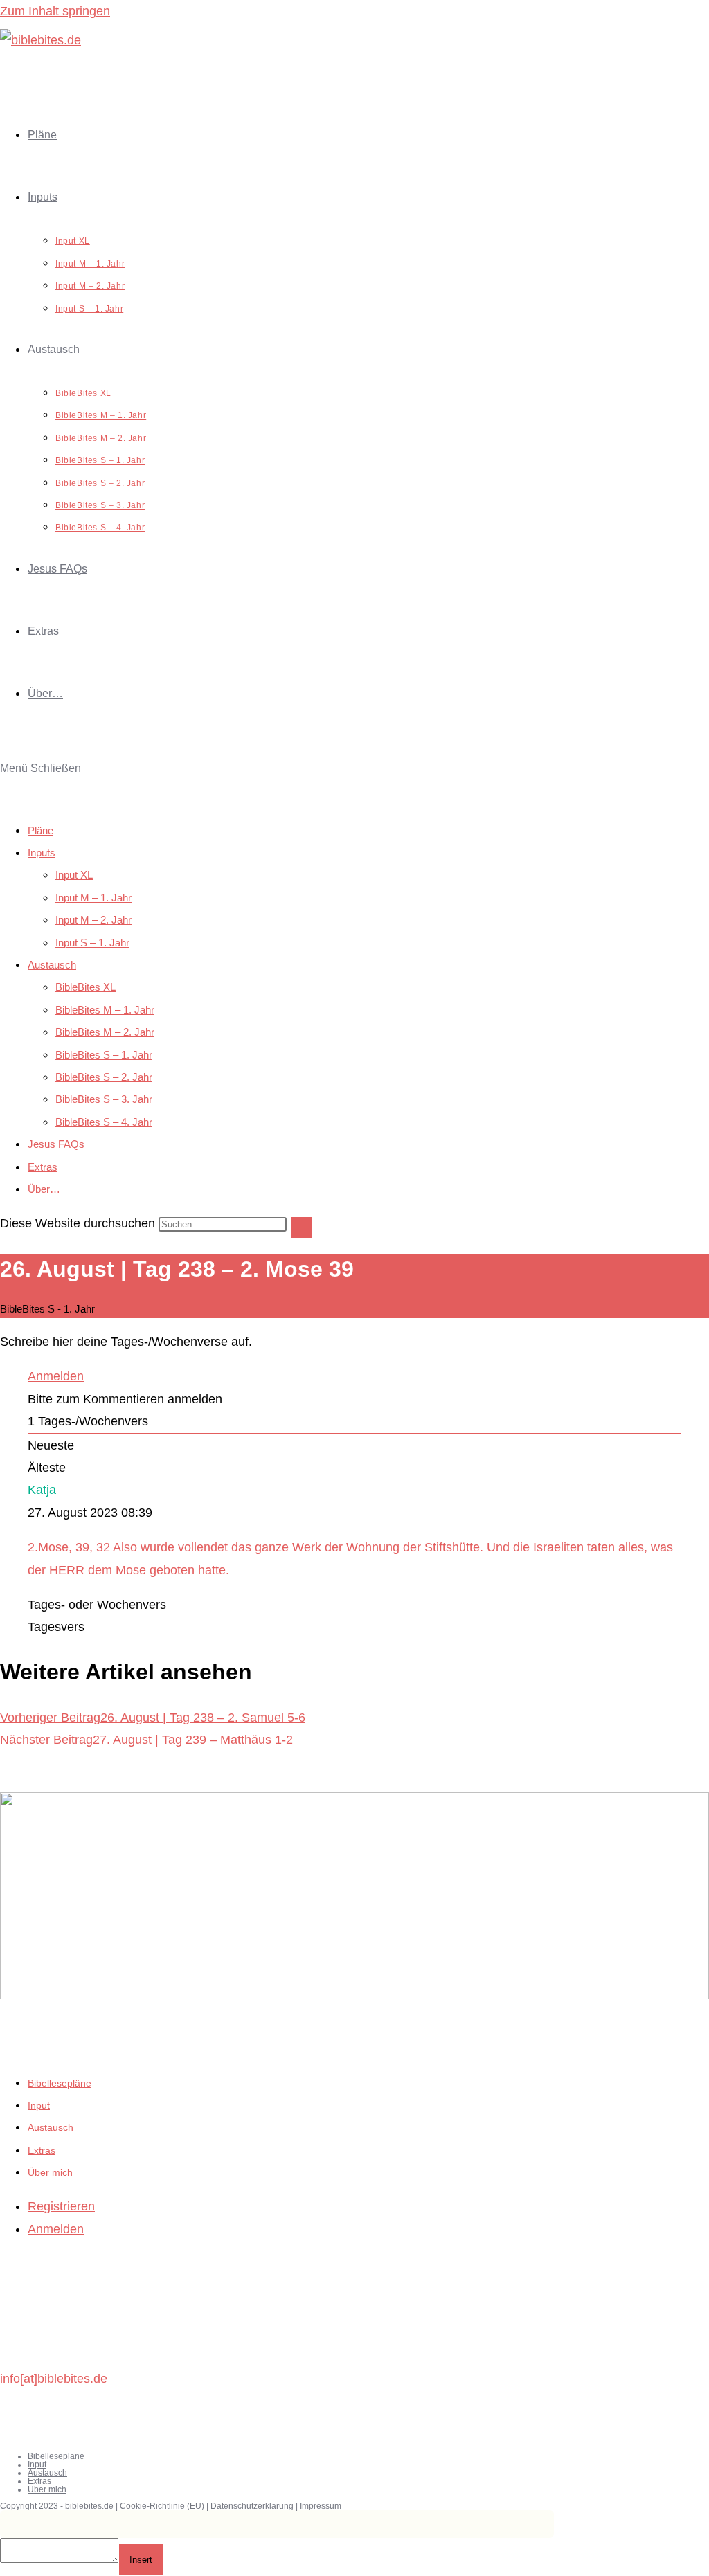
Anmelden (56, 1376)
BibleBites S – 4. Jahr (104, 1122)
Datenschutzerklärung (253, 2506)
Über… (44, 1189)
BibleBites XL (86, 987)
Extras (43, 1167)
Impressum (321, 2506)
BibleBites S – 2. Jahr (104, 1077)
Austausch (52, 965)
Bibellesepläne (60, 2083)
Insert (141, 2560)
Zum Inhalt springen (55, 11)
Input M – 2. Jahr (93, 920)
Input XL (74, 875)
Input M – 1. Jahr (93, 898)
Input (39, 2105)
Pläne (41, 830)
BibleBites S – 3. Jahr (104, 1099)
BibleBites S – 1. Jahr (104, 1055)
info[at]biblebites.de (54, 2379)
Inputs (42, 853)
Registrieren (61, 2206)
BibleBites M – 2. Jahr (105, 1032)
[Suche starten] (301, 1227)
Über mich (50, 2172)
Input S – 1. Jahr (92, 943)
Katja (42, 1490)
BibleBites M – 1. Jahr (105, 1010)
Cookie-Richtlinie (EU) (163, 2506)
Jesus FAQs (56, 1144)
